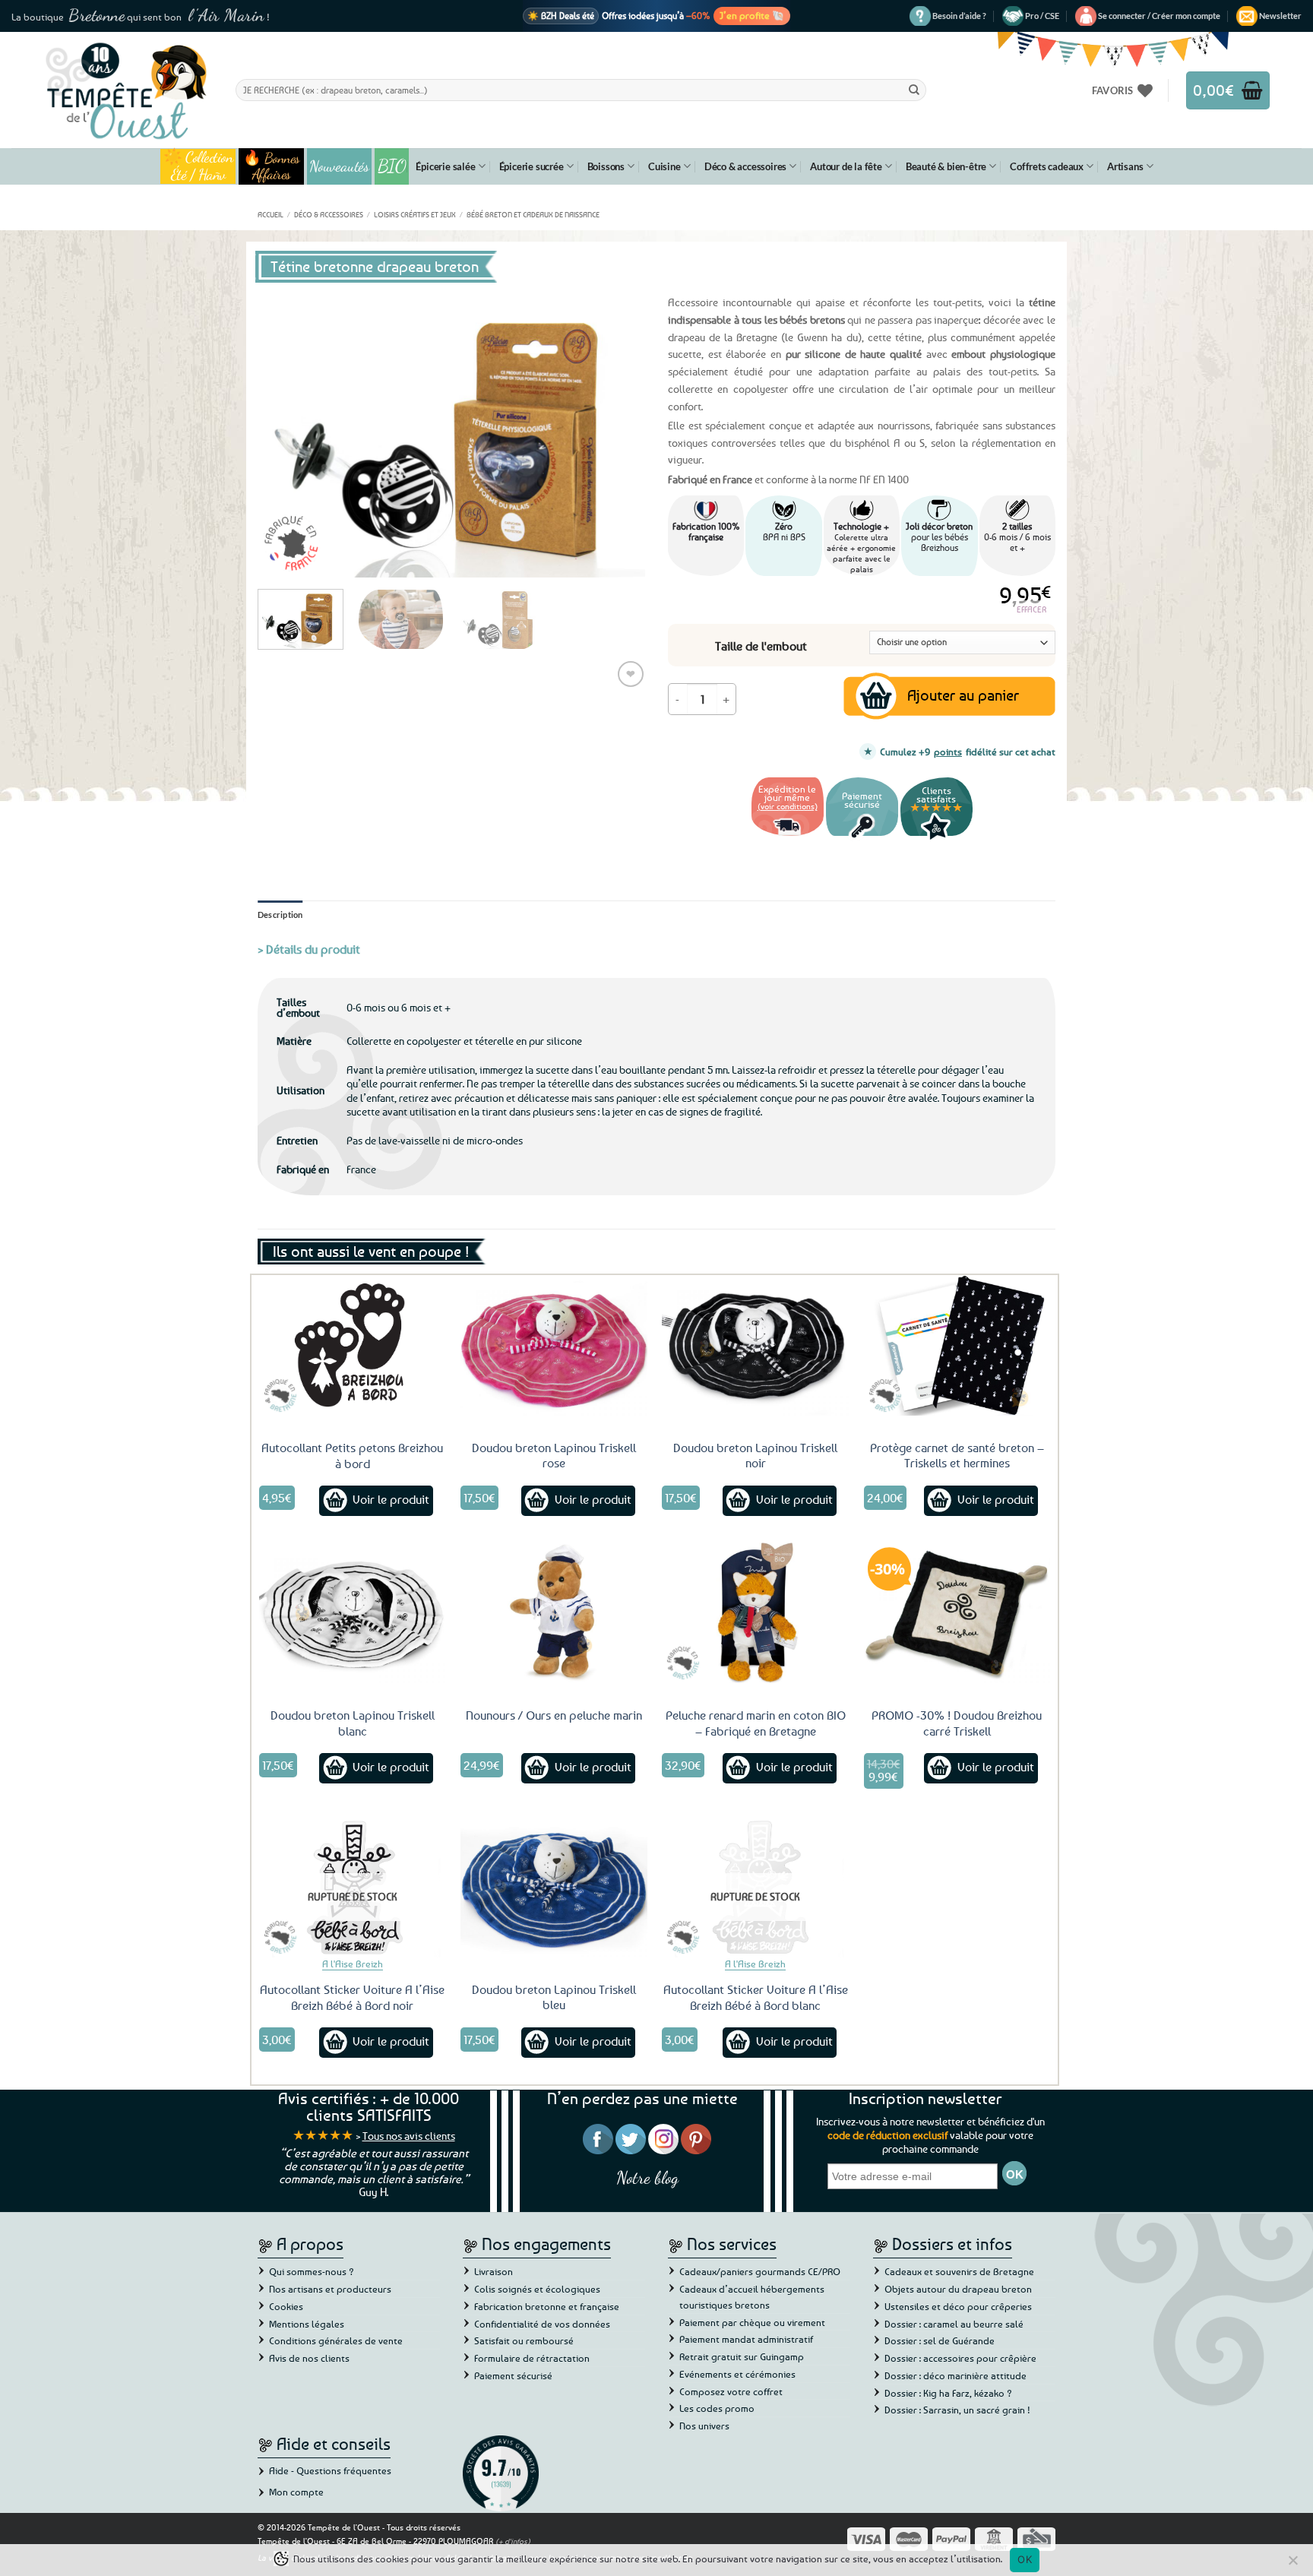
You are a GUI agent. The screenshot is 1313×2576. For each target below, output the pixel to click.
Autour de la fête (846, 166)
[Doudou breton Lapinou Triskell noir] (755, 1345)
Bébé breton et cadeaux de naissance (533, 214)
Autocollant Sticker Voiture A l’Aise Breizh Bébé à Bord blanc (756, 1997)
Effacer (1031, 609)
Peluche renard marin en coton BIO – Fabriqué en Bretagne (756, 1723)
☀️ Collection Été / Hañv (198, 166)
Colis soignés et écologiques (537, 2289)
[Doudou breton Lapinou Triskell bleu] (554, 1887)
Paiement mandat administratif (746, 2339)
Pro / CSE (1042, 16)
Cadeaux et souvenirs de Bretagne (959, 2271)
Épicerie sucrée (532, 166)
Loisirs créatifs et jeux (415, 214)
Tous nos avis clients (409, 2136)
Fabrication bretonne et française (547, 2306)
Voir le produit (391, 1499)
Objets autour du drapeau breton (958, 2289)
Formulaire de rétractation (532, 2358)
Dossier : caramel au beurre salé (954, 2324)
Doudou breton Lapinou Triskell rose (554, 1456)
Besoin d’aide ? (959, 16)
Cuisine (664, 166)
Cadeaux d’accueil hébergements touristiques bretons (752, 2297)
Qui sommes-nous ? (312, 2271)
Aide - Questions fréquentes (330, 2470)
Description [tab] (280, 915)
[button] (1159, 16)
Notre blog (647, 2177)
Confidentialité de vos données (542, 2324)
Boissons (606, 166)
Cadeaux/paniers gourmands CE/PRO (760, 2271)
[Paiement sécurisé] (862, 838)
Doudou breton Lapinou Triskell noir (755, 1456)
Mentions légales (307, 2324)
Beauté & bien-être (946, 166)
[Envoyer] (914, 90)
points (948, 752)
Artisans (1125, 166)
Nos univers (704, 2426)
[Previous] (284, 432)
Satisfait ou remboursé (524, 2340)
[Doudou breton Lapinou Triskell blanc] (353, 1612)
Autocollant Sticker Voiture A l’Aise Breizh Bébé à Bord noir (352, 1997)
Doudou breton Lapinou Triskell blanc (353, 1723)
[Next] (619, 432)
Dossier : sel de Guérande (940, 2340)
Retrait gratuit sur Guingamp (742, 2356)
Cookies (286, 2306)
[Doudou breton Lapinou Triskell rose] (554, 1345)
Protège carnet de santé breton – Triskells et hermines (957, 1456)
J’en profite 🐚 (752, 15)
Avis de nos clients (309, 2358)
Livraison (494, 2271)
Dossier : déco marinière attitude (955, 2375)
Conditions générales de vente (336, 2340)
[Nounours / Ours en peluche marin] (554, 1612)
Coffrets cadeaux (1047, 166)
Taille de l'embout (761, 646)
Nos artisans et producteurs (330, 2289)
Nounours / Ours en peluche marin (554, 1715)
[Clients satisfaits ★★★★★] (937, 838)
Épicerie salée (445, 166)
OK (1025, 2559)
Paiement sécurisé (513, 2375)
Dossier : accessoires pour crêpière (960, 2358)
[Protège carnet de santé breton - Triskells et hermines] (957, 1345)
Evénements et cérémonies (737, 2374)
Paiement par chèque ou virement (752, 2322)
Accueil (271, 214)
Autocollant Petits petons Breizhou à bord (352, 1456)
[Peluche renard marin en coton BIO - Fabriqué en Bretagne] (755, 1612)
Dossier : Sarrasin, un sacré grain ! (957, 2410)
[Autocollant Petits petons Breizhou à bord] (353, 1345)
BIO (392, 166)
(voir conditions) (788, 806)
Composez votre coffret (731, 2391)
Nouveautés (339, 166)
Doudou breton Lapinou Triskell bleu (554, 1997)
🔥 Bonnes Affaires (272, 166)
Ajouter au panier (963, 695)
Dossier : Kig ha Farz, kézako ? (948, 2393)
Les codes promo (717, 2408)
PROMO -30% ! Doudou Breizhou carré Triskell (957, 1723)
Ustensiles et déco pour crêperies (958, 2306)
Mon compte (296, 2492)
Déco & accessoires (745, 166)
